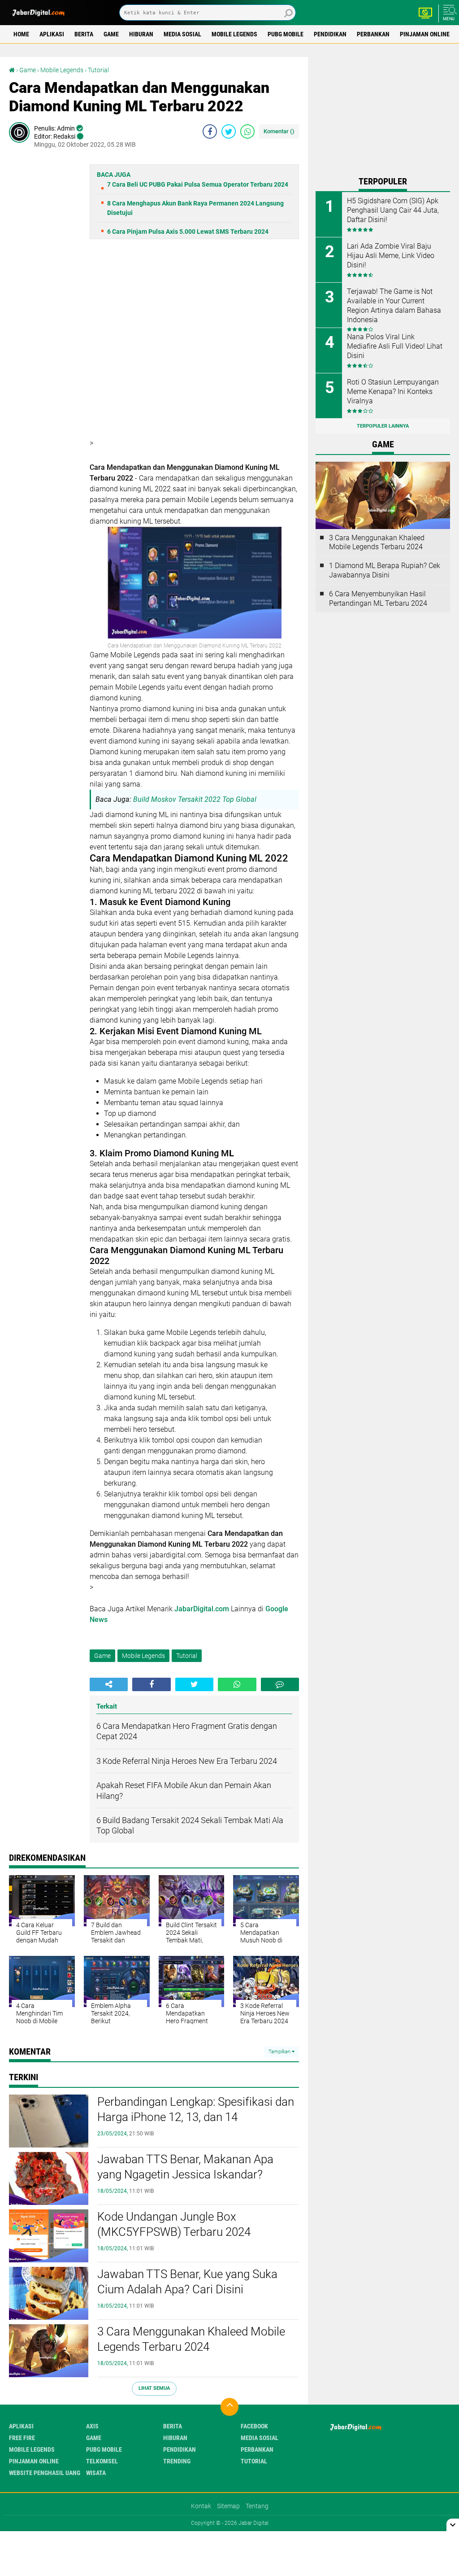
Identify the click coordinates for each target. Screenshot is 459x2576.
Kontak (201, 2506)
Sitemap (228, 2506)
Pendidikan (330, 34)
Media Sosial (182, 34)
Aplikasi (52, 34)
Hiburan (141, 34)
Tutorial (98, 70)
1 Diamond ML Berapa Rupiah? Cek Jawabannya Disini (385, 570)
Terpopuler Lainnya (383, 426)
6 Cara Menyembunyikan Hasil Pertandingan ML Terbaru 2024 (378, 599)
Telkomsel (102, 2461)
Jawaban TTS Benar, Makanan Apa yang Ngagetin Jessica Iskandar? (185, 2167)
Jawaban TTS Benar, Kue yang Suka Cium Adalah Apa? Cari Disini (187, 2282)
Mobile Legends (234, 34)
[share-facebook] (210, 131)
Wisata (96, 2473)
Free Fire (22, 2438)
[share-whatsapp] (247, 131)
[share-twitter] (229, 131)
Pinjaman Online (425, 34)
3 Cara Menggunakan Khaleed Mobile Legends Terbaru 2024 (191, 2339)
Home (21, 34)
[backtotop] (229, 2407)
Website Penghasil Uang (45, 2473)
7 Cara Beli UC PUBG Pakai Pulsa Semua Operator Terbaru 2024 (198, 184)
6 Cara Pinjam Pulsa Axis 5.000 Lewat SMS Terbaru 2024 (188, 232)
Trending (177, 2461)
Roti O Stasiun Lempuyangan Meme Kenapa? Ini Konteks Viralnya (393, 391)
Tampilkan (280, 2052)
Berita (84, 34)
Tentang (257, 2506)
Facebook (254, 2426)
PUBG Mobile (286, 34)
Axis (92, 2426)
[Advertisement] (387, 113)
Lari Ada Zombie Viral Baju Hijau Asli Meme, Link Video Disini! (391, 256)
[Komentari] (280, 1684)
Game (111, 34)
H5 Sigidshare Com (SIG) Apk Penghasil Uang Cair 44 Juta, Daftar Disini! (393, 210)
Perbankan (373, 34)
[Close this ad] (453, 2525)
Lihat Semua (154, 2388)
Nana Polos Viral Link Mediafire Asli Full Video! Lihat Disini (395, 346)
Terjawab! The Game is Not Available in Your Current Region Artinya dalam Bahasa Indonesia (394, 305)
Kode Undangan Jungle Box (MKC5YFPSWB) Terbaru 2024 (174, 2224)
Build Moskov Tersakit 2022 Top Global (195, 799)
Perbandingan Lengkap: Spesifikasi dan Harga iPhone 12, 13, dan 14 (196, 2109)
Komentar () (279, 131)
